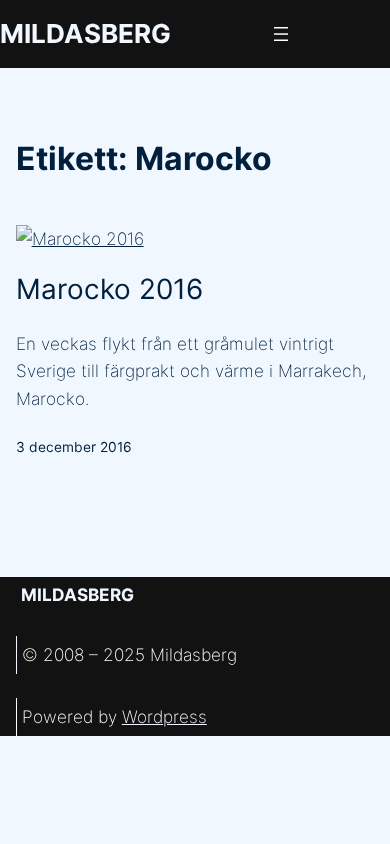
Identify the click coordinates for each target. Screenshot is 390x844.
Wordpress (164, 716)
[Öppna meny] (281, 34)
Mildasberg (85, 33)
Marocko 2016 (109, 289)
